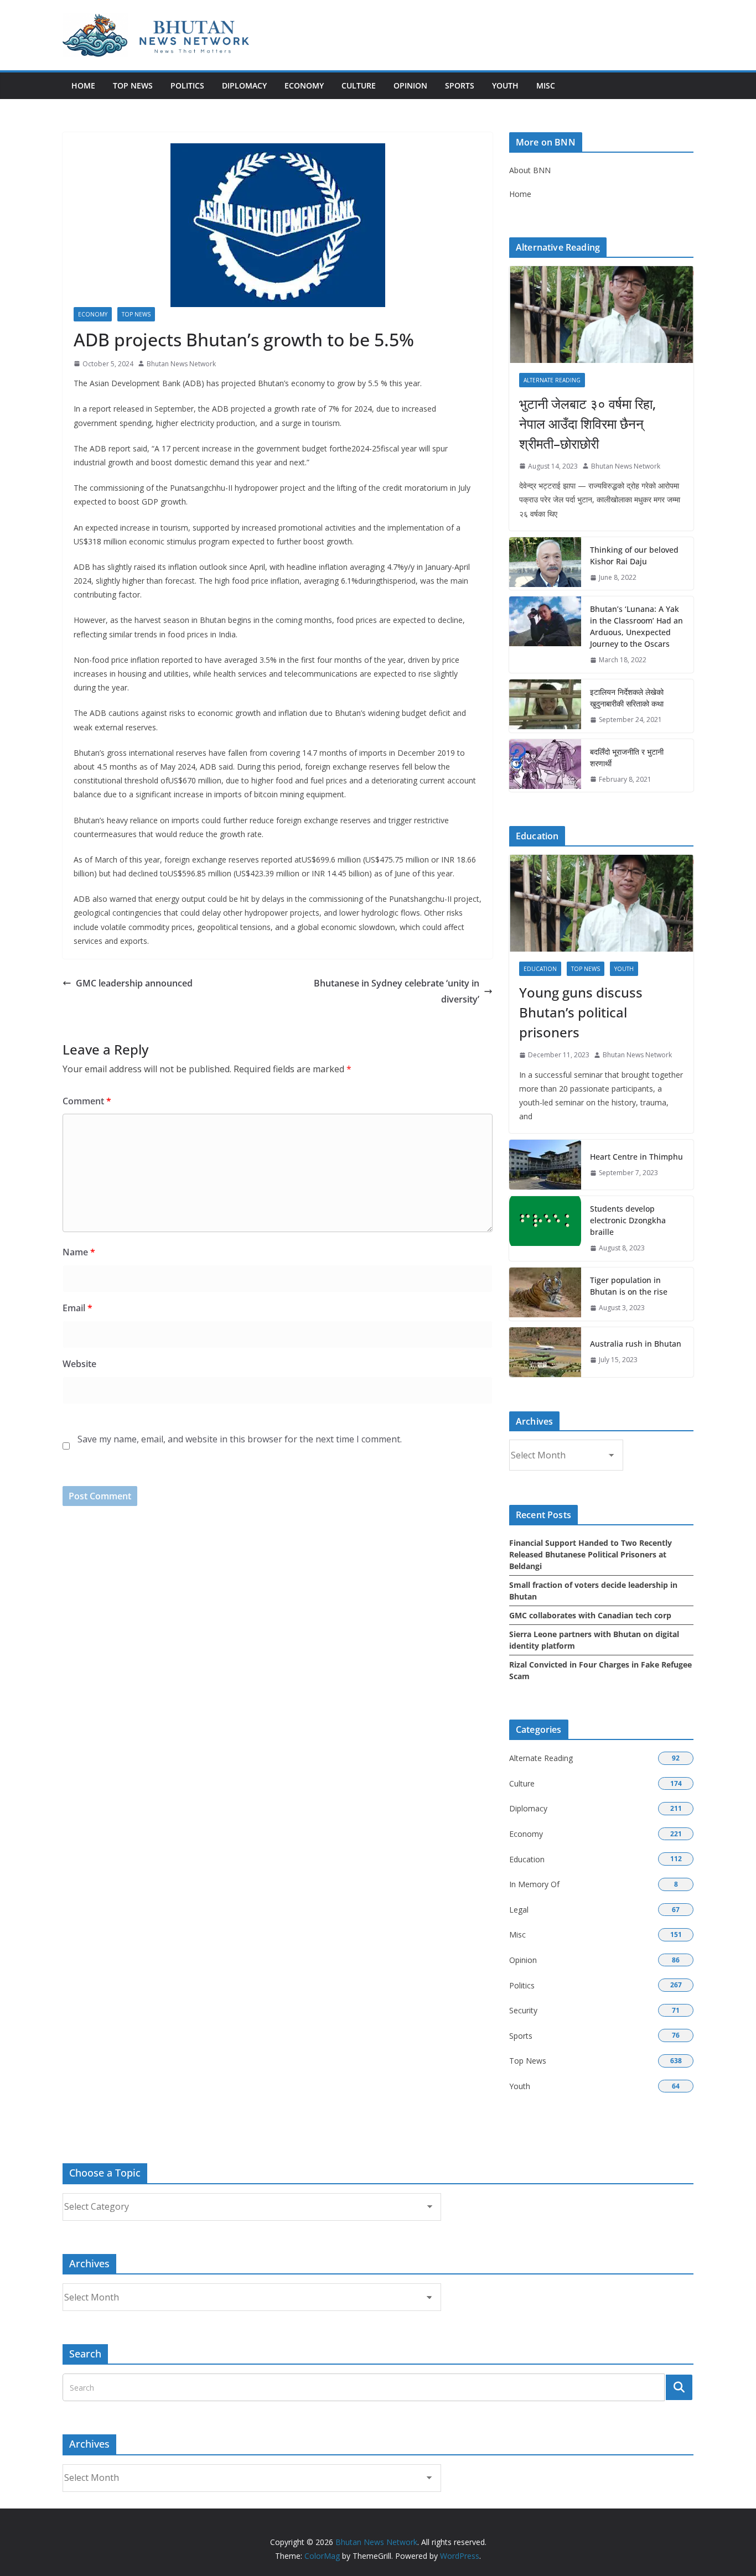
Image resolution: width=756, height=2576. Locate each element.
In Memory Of (534, 1884)
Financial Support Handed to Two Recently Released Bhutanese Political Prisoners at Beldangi (591, 1554)
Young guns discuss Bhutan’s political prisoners (581, 1012)
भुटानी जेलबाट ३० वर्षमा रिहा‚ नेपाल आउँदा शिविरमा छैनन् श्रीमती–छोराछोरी (587, 424)
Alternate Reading (552, 380)
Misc (546, 85)
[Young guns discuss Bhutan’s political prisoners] (601, 903)
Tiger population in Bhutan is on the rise (629, 1286)
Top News (133, 85)
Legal (519, 1910)
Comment (87, 1101)
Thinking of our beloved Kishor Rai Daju (634, 555)
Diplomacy (244, 85)
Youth (505, 85)
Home (83, 85)
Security (523, 2010)
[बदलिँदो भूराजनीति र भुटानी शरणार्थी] (545, 766)
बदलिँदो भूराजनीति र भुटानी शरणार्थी (627, 757)
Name (79, 1252)
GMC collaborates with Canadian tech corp (590, 1615)
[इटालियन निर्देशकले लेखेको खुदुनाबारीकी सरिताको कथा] (545, 706)
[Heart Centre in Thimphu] (545, 1165)
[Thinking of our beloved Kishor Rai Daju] (545, 564)
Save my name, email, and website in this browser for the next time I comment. (240, 1439)
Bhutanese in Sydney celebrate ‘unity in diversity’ (397, 991)
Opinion (410, 85)
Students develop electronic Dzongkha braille (628, 1220)
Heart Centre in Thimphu (636, 1157)
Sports (460, 85)
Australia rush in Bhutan (636, 1344)
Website (79, 1364)
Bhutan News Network (181, 364)
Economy (304, 85)
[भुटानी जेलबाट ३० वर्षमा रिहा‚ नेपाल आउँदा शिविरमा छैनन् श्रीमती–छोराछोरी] (601, 315)
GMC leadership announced (134, 983)
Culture (359, 85)
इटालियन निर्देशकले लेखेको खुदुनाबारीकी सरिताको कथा (627, 698)
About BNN (530, 170)
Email (77, 1308)
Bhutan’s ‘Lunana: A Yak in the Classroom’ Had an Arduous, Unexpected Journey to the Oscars (636, 626)
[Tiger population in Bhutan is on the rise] (545, 1294)
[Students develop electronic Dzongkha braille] (545, 1229)
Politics (187, 85)
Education (540, 969)
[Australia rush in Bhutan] (545, 1352)
